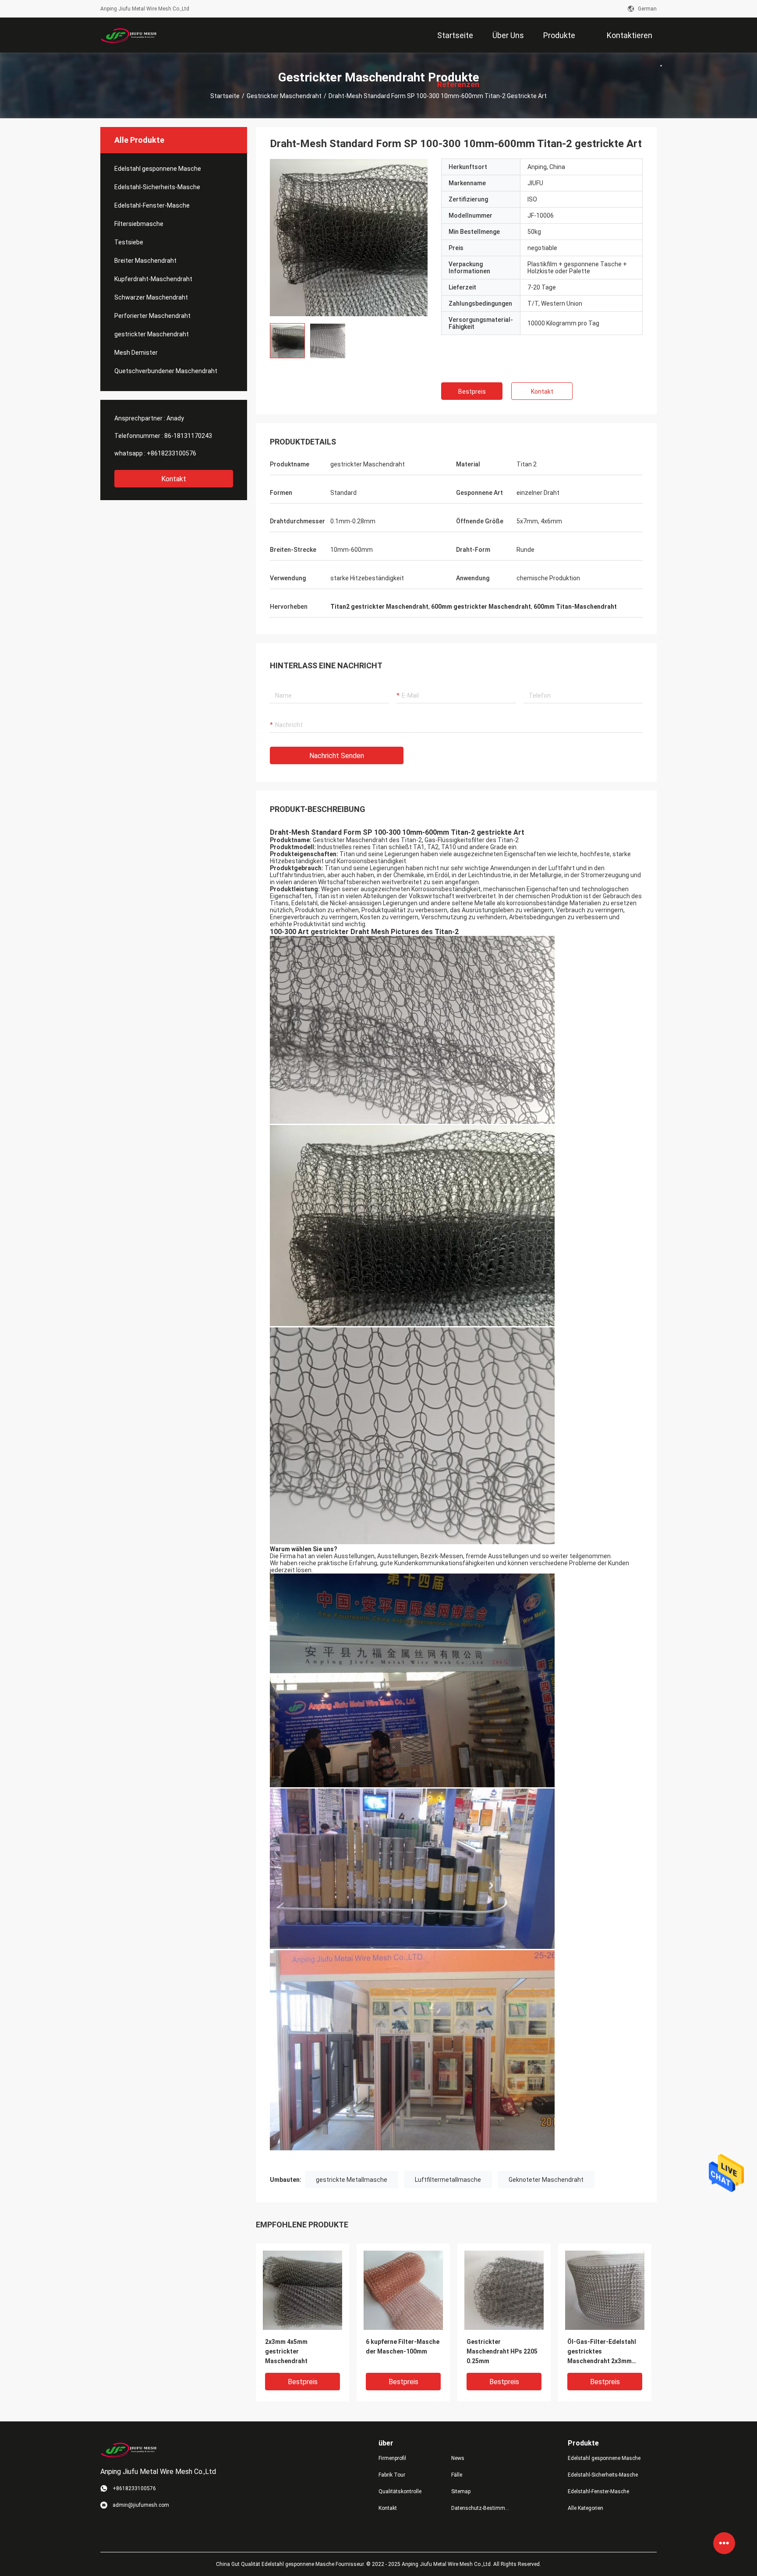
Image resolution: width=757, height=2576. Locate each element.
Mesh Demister (136, 353)
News (458, 2458)
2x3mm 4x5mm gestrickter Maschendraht (286, 2351)
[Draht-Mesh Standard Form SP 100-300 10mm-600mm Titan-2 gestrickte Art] (302, 2290)
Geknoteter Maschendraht (546, 2180)
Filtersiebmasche (139, 224)
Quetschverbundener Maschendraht (166, 371)
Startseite (225, 96)
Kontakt (174, 479)
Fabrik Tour (392, 2475)
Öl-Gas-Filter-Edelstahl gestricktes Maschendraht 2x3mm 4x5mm (602, 2352)
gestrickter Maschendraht (284, 96)
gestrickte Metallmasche (352, 2180)
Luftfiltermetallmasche (448, 2180)
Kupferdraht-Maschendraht (153, 279)
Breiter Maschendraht (145, 261)
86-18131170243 (188, 436)
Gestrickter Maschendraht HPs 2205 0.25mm (502, 2351)
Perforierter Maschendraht (152, 316)
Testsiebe (129, 242)
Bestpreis (472, 392)
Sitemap (461, 2491)
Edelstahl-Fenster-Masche (152, 205)
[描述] (658, 56)
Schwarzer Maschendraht (151, 297)
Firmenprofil (392, 2458)
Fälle (457, 2475)
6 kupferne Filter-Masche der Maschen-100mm (403, 2347)
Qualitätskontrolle (400, 2491)
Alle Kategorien (585, 2508)
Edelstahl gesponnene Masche (158, 169)
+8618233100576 (172, 453)
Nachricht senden (337, 756)
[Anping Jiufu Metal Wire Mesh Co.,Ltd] (129, 35)
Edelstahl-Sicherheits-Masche (157, 187)
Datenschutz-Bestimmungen (481, 2508)
